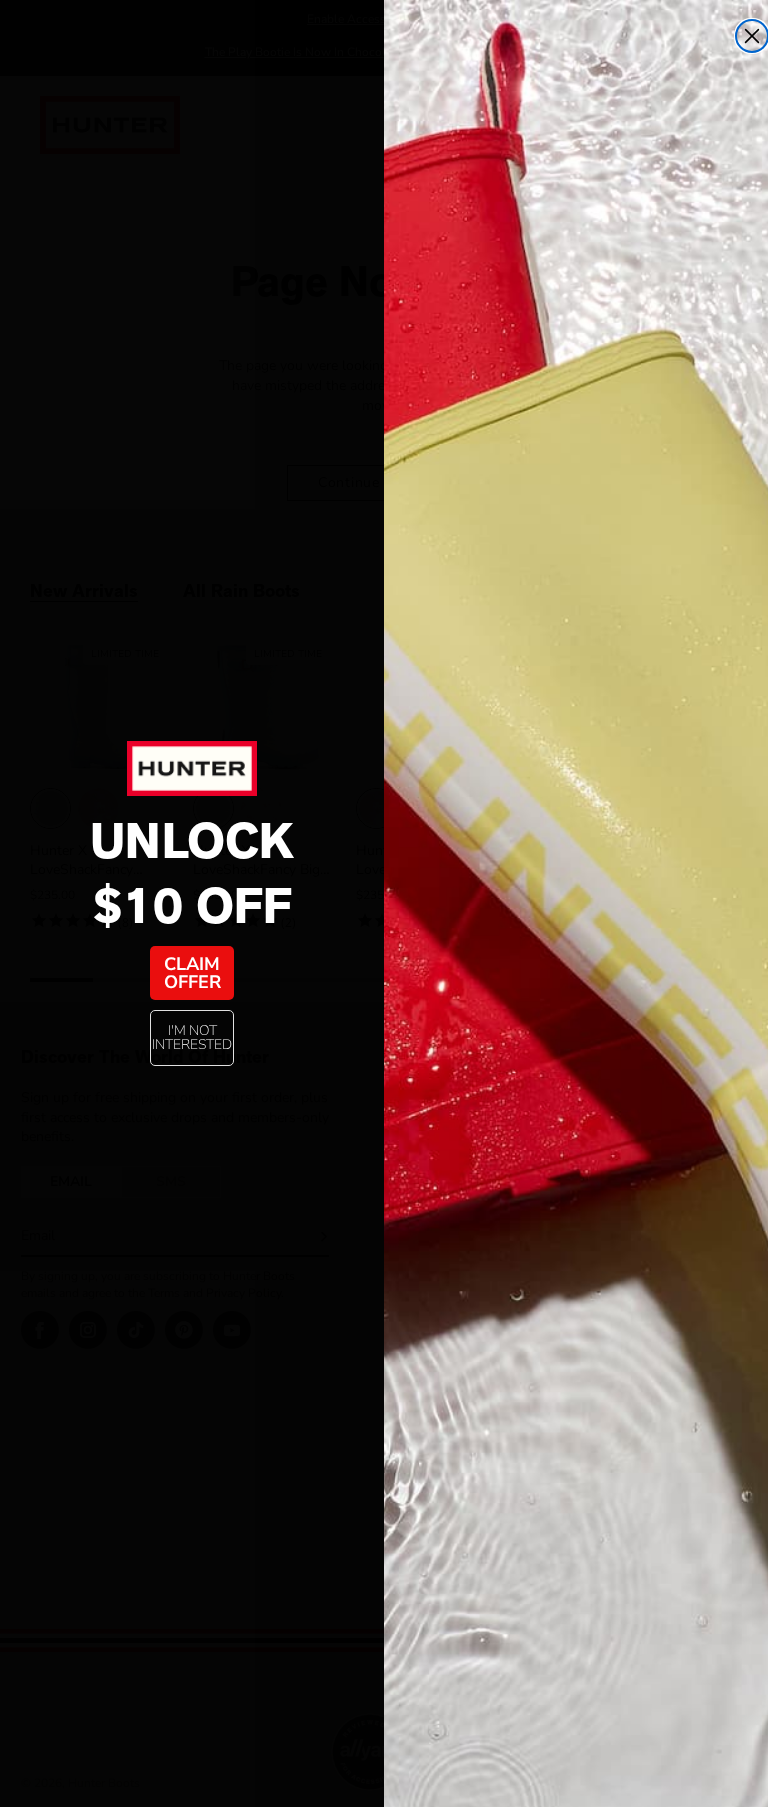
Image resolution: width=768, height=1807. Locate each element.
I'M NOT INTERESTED (192, 1037)
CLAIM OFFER (192, 973)
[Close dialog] (752, 36)
